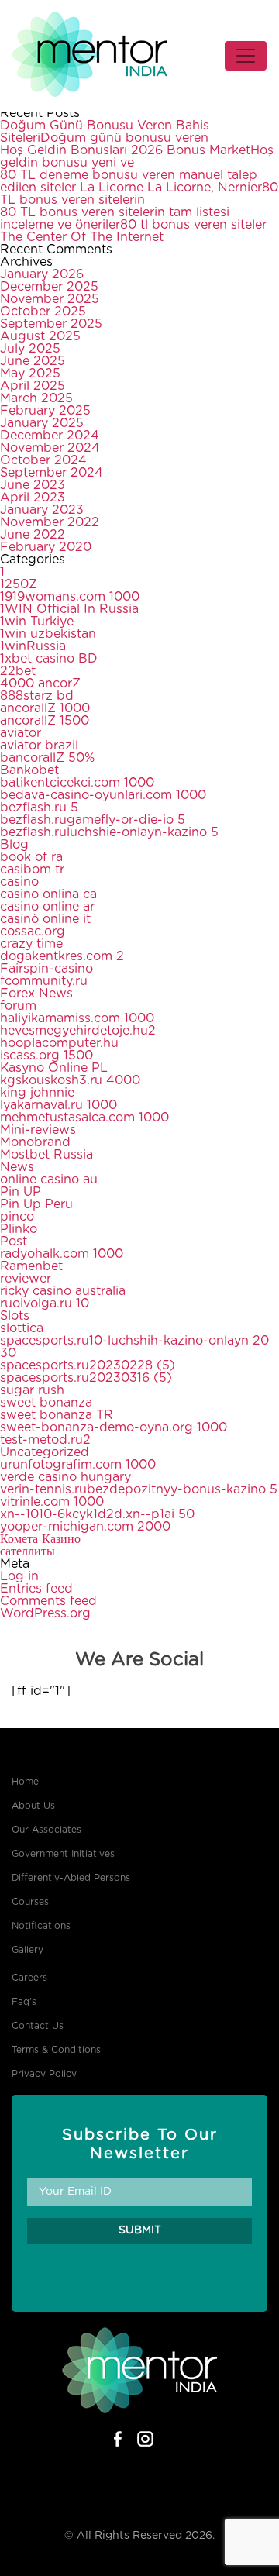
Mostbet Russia (46, 1155)
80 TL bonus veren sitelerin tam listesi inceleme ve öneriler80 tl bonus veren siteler (133, 219)
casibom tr (32, 870)
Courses (30, 1902)
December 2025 (49, 287)
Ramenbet (31, 1266)
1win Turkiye (37, 622)
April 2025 (33, 386)
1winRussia (33, 646)
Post (14, 1242)
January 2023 (42, 510)
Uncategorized (45, 1452)
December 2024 (50, 436)
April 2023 (33, 498)
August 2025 (40, 336)
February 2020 (46, 547)
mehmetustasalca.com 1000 (84, 1118)
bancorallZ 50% (47, 758)
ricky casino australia (63, 1291)
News (17, 1167)
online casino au (49, 1180)
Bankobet (29, 770)
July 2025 (30, 349)
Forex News (36, 994)
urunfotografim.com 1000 (78, 1465)
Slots (15, 1316)
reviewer (26, 1279)
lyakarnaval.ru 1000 (59, 1105)
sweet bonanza (46, 1403)
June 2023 (33, 485)
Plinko (19, 1229)
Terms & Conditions (56, 2050)
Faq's (24, 2002)
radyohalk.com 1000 (62, 1254)
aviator (21, 733)
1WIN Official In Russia (69, 609)
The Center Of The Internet (82, 237)
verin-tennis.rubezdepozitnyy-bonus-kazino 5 (139, 1489)
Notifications (41, 1926)
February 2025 (45, 411)
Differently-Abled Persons (71, 1878)
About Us (33, 1806)
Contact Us (38, 2026)
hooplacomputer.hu (59, 1043)
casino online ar (47, 907)
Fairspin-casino (46, 969)
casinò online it (45, 919)
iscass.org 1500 (46, 1056)
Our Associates (46, 1830)
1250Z (19, 584)
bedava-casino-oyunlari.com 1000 (103, 795)
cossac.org (33, 932)
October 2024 (43, 460)
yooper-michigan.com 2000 (85, 1527)
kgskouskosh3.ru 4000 (70, 1080)
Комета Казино (40, 1539)
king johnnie (37, 1093)
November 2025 (50, 299)
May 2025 (30, 374)
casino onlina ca (48, 894)
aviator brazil (39, 746)
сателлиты (28, 1551)
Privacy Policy (44, 2074)
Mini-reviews (38, 1130)
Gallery (28, 1950)
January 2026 (42, 274)
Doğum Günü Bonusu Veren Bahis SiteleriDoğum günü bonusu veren (105, 132)
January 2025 (42, 423)
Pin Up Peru (36, 1204)
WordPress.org (45, 1613)
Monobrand (35, 1142)
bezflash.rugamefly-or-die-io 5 (93, 820)
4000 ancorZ (40, 684)
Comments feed (48, 1601)
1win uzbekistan (48, 634)
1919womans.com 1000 (70, 597)
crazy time (31, 944)
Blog (14, 845)
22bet (18, 671)
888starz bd (37, 696)
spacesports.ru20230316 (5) (86, 1378)
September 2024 (52, 473)
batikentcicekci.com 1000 (77, 783)
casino (19, 882)
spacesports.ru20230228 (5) (88, 1365)
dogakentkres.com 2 (62, 956)
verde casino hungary (65, 1477)
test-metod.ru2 (45, 1440)
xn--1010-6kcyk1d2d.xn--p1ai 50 (97, 1514)
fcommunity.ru (44, 981)
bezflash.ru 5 (39, 808)
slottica (22, 1328)
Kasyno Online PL (54, 1068)
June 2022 (33, 535)
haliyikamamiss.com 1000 (77, 1018)
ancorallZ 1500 (45, 721)
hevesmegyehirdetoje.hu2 (78, 1031)
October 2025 (43, 312)
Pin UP (21, 1192)
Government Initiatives (63, 1854)
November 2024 (50, 448)
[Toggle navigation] (246, 56)
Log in (19, 1576)
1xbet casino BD (49, 659)
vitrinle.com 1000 (52, 1502)
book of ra (31, 857)
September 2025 (51, 324)
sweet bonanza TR (57, 1415)
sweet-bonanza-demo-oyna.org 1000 (114, 1427)
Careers (29, 1978)
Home (25, 1782)
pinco (17, 1217)
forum (18, 1006)
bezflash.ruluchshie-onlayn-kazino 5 (109, 832)
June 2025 (33, 361)
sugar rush (32, 1390)
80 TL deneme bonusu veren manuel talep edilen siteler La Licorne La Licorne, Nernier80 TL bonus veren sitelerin (139, 188)
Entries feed (36, 1589)
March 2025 (36, 398)
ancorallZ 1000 (45, 708)
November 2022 (50, 522)
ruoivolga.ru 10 (45, 1303)
